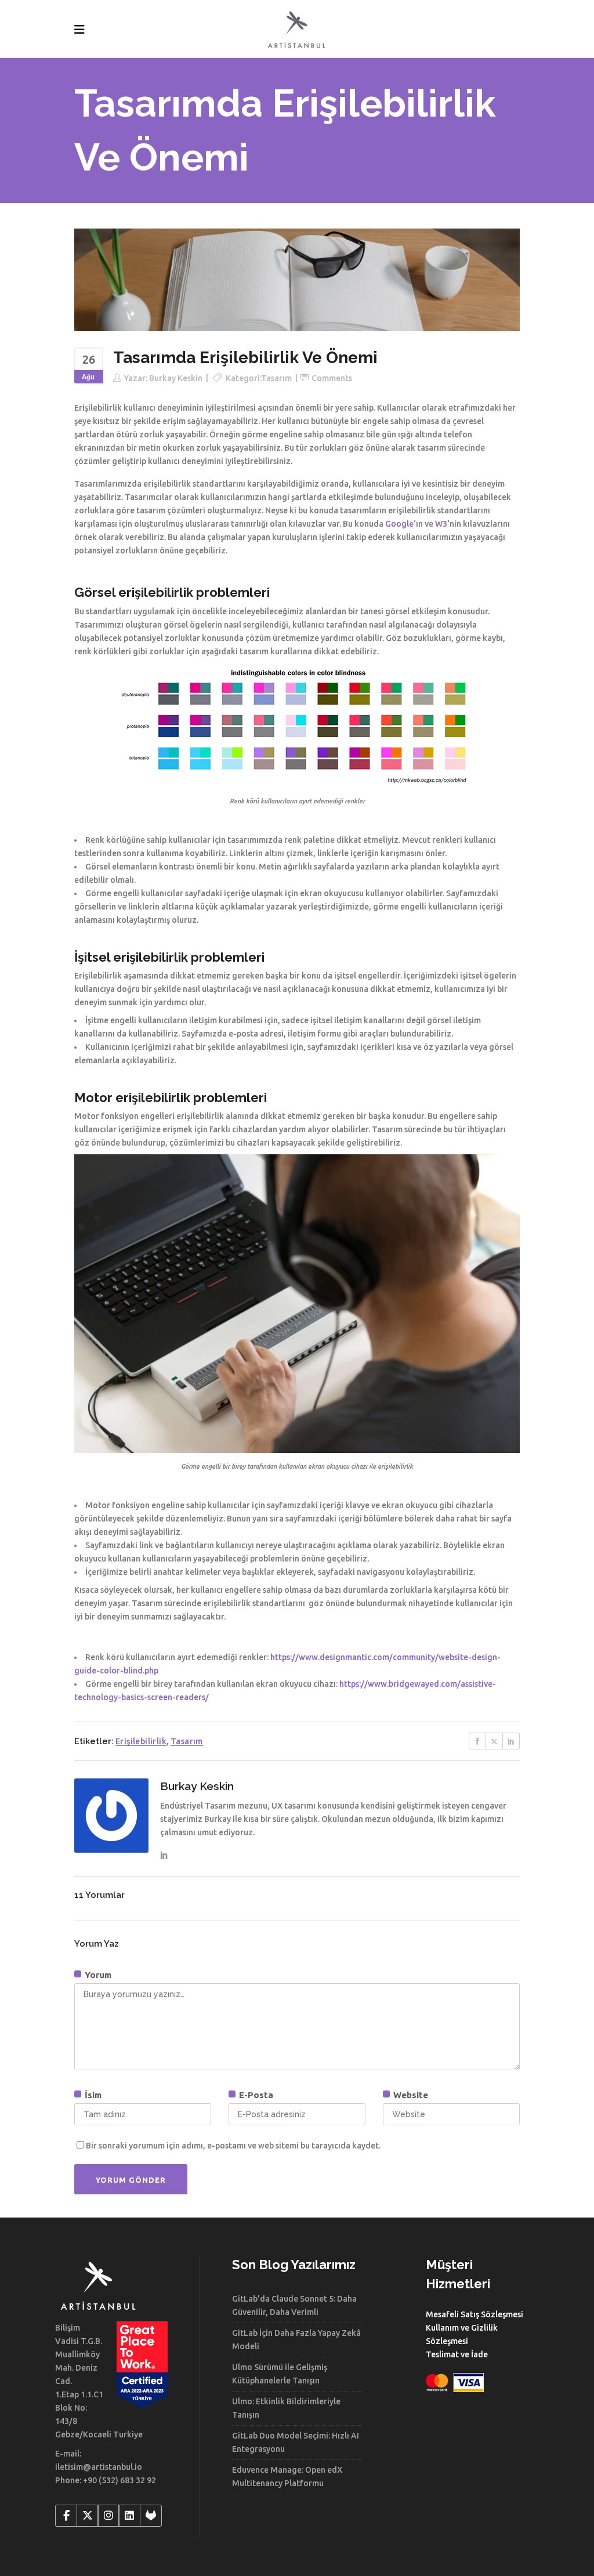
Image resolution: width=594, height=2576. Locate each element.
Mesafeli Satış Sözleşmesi (475, 2314)
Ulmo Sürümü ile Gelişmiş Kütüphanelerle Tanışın (280, 2374)
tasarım (187, 1741)
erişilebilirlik (141, 1741)
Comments (332, 378)
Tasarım (276, 378)
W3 (441, 524)
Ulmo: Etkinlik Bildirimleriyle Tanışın (286, 2408)
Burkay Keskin (176, 378)
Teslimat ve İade (457, 2354)
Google (399, 524)
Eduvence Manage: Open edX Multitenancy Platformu (287, 2477)
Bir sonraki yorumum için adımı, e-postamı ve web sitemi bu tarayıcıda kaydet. (233, 2146)
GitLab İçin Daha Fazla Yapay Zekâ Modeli (296, 2340)
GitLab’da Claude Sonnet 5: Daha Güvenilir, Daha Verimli (294, 2305)
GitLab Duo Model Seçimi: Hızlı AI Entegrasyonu (296, 2442)
